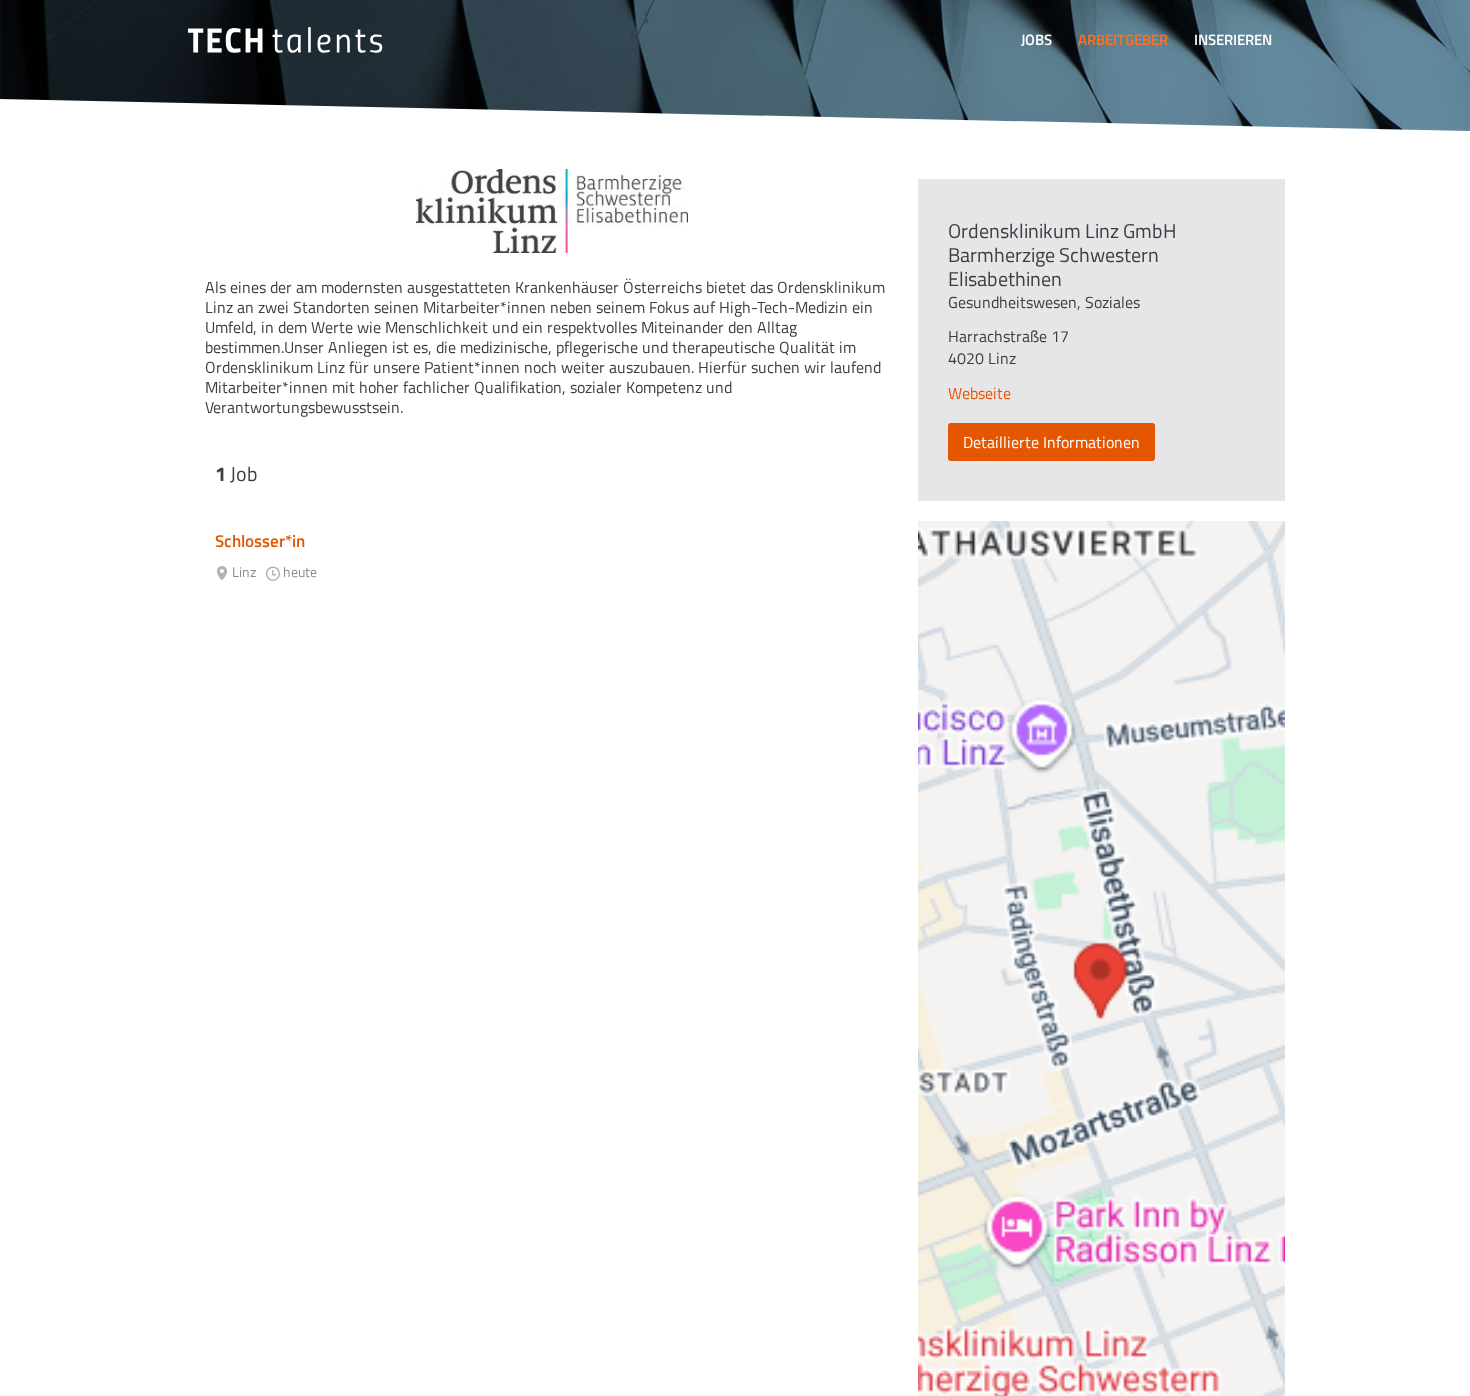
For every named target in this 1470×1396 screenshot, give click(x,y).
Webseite (979, 393)
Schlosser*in (260, 541)
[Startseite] (285, 40)
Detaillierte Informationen (1051, 442)
